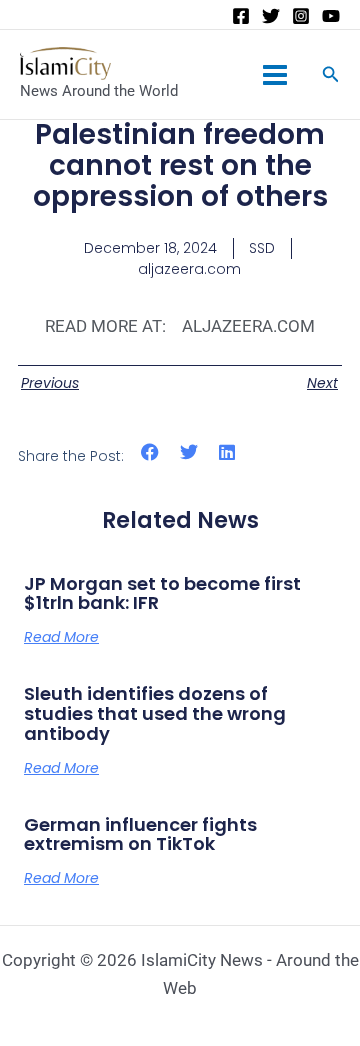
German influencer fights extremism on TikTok (140, 834)
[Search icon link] (331, 76)
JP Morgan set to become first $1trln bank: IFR (162, 593)
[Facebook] (241, 16)
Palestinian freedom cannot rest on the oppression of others (180, 165)
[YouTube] (331, 16)
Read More (61, 637)
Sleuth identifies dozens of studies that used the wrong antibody (155, 713)
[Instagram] (301, 16)
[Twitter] (271, 16)
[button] (150, 452)
